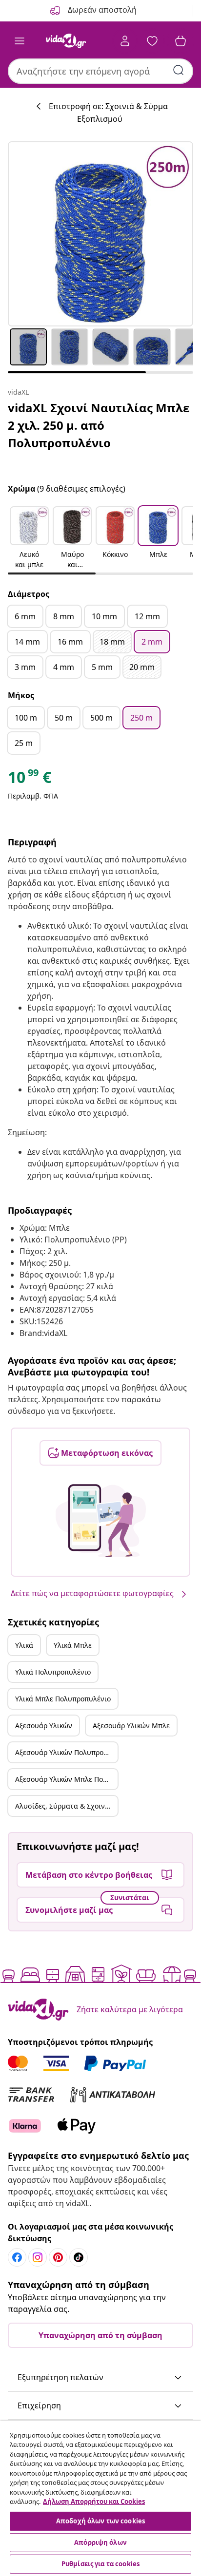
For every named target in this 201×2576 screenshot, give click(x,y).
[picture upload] (101, 1521)
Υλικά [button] (24, 1645)
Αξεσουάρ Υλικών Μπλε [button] (131, 1726)
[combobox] (100, 71)
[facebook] (17, 2257)
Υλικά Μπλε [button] (73, 1645)
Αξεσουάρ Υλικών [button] (44, 1726)
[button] (29, 538)
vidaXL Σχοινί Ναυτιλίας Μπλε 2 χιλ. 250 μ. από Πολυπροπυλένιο (99, 425)
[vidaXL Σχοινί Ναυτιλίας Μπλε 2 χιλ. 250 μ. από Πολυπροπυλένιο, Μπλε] (100, 234)
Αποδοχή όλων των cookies (100, 2521)
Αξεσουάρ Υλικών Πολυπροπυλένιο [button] (66, 1752)
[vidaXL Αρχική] (66, 41)
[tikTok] (79, 2257)
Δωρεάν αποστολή (101, 10)
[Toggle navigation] (20, 41)
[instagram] (38, 2257)
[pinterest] (58, 2257)
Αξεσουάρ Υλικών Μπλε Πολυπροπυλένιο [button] (66, 1779)
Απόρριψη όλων (100, 2542)
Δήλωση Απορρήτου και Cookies (94, 2501)
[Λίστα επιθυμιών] (152, 41)
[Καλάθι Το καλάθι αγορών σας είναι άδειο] (181, 41)
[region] (100, 2499)
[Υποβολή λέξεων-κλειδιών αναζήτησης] (179, 70)
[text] (30, 780)
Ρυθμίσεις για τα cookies (100, 2564)
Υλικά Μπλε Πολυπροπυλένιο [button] (63, 1699)
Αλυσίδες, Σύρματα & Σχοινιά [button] (63, 1806)
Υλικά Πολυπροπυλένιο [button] (53, 1672)
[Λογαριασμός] (125, 41)
